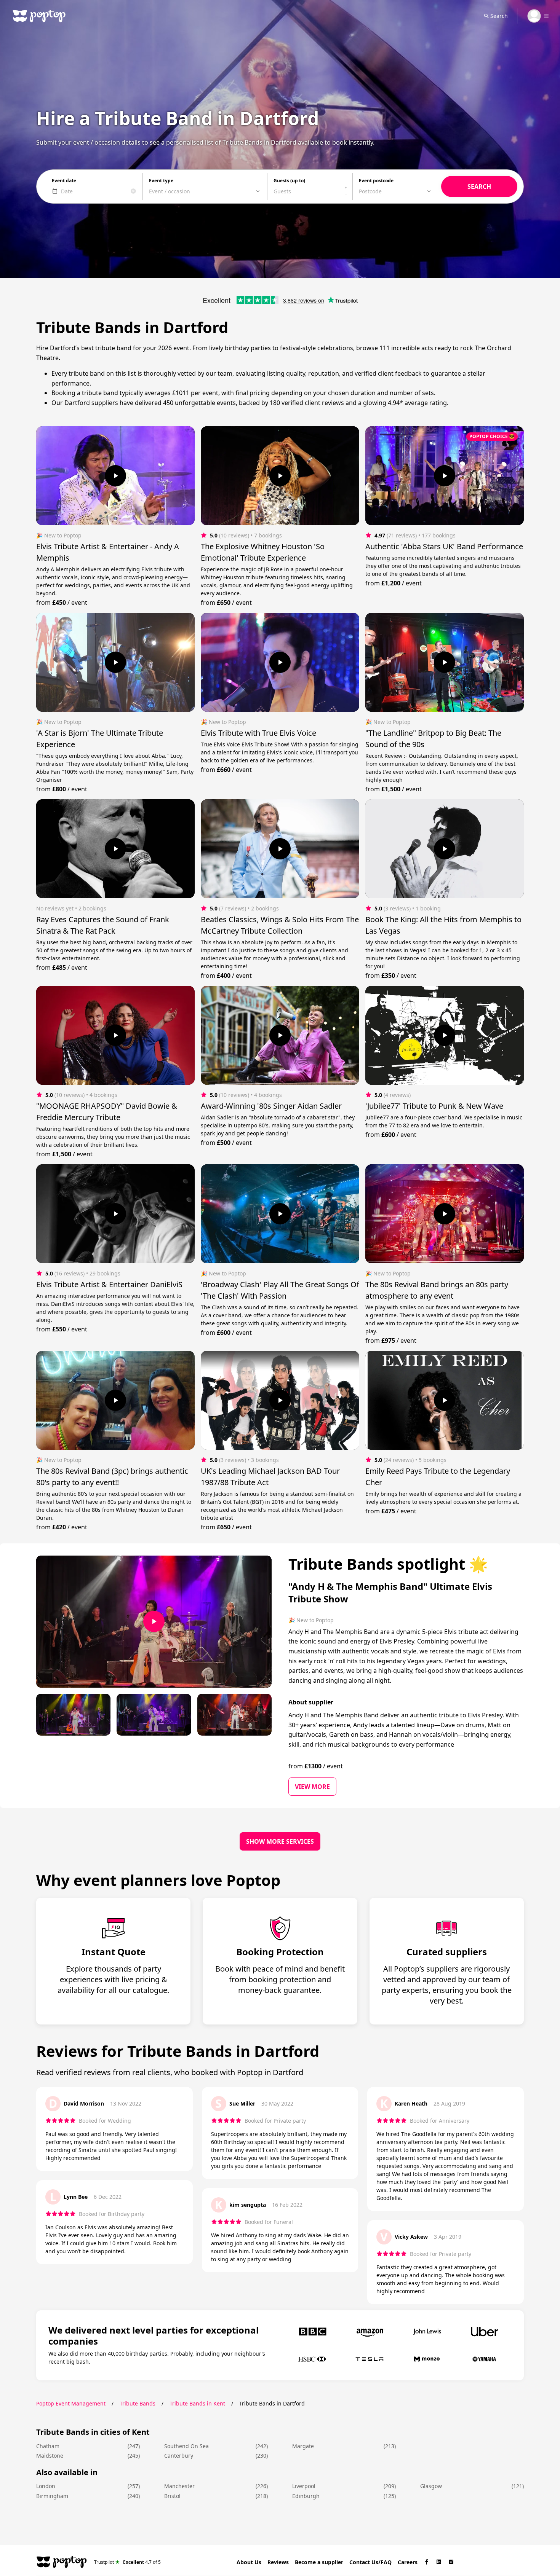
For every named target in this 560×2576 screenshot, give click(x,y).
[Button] (115, 476)
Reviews (278, 2562)
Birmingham (52, 2496)
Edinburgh (306, 2496)
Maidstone (50, 2456)
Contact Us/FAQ (370, 2562)
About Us (249, 2562)
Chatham (48, 2446)
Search (499, 16)
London (46, 2486)
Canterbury (179, 2456)
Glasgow (431, 2486)
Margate (303, 2446)
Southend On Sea (186, 2446)
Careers (408, 2562)
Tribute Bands (138, 2403)
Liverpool (304, 2486)
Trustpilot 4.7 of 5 (127, 2562)
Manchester (179, 2486)
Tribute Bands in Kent (197, 2403)
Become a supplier (319, 2562)
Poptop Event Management (71, 2403)
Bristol (172, 2496)
